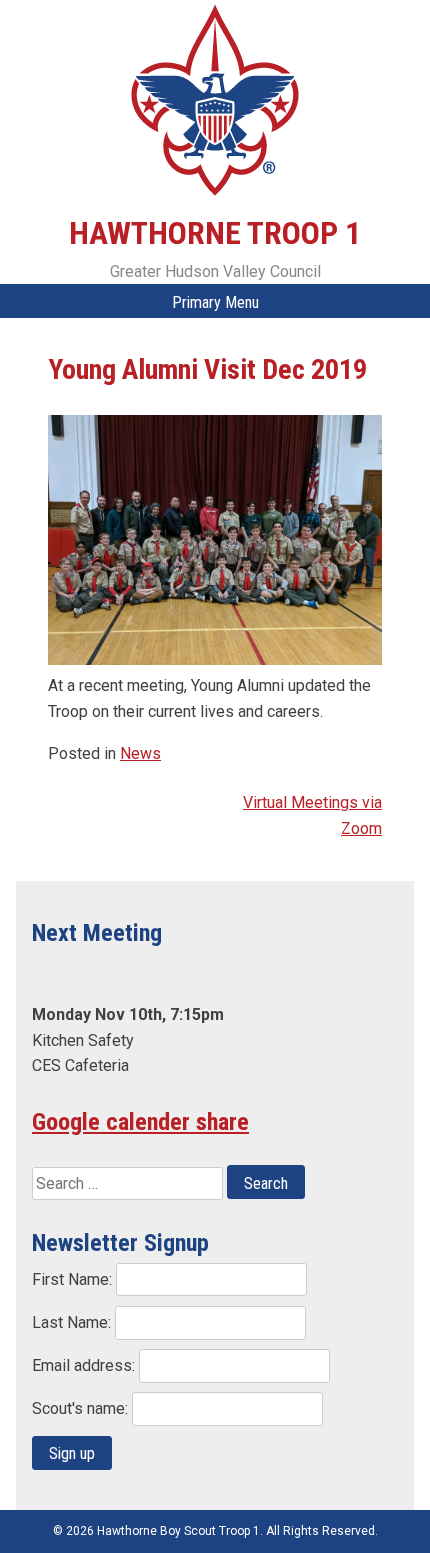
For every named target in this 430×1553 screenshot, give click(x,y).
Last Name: (73, 1322)
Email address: (85, 1365)
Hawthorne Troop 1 (215, 233)
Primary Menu (215, 302)
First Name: (74, 1279)
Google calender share (140, 1122)
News (140, 753)
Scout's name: (82, 1408)
